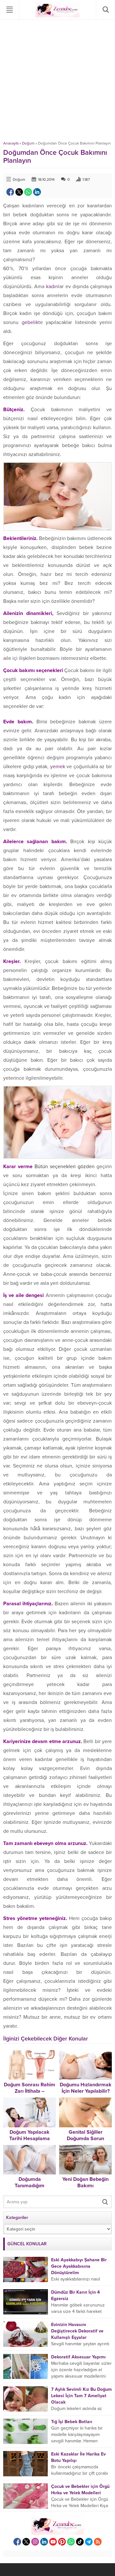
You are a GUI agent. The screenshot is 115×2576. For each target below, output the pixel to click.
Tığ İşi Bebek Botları (72, 2422)
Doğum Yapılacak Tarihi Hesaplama (30, 2135)
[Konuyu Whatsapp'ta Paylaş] (28, 192)
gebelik (30, 322)
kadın (52, 287)
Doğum (28, 143)
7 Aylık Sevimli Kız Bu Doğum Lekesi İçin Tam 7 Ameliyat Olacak (81, 2396)
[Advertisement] (57, 80)
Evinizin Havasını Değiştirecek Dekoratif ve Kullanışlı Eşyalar (77, 2331)
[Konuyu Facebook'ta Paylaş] (10, 192)
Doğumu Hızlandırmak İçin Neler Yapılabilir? (86, 2088)
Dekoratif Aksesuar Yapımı (78, 2357)
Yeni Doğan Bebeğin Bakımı (85, 2182)
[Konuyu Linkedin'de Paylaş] (37, 192)
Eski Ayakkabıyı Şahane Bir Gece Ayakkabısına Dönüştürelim (79, 2266)
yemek (58, 767)
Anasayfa (11, 143)
